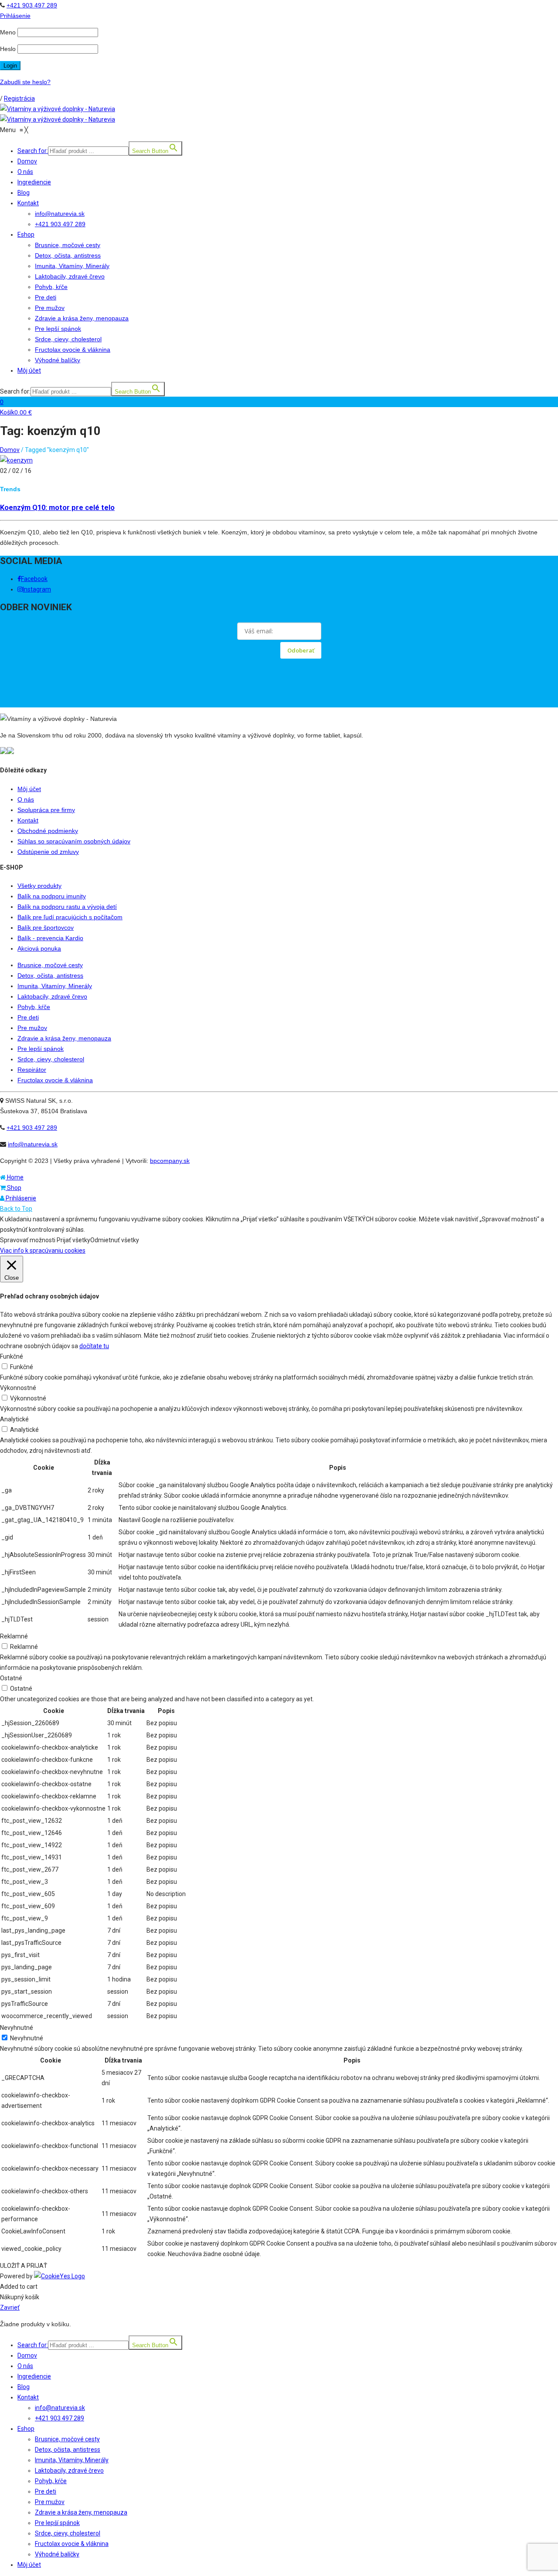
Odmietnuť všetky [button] (115, 1240)
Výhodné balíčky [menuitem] (57, 2554)
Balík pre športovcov (46, 928)
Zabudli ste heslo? (25, 82)
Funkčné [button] (12, 1356)
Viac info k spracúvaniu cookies (43, 1251)
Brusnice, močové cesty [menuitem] (67, 2439)
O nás (26, 799)
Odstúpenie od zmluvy (48, 852)
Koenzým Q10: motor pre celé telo (57, 508)
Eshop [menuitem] (26, 2429)
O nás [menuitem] (25, 2366)
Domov (10, 450)
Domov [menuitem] (27, 2355)
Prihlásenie (20, 1198)
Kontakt (28, 820)
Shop (14, 1188)
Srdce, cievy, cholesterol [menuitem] (68, 2533)
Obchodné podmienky (48, 831)
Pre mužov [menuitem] (50, 2502)
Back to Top (16, 1209)
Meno (8, 32)
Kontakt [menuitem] (28, 2397)
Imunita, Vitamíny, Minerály (55, 986)
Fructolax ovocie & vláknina (55, 1080)
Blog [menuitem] (24, 2387)
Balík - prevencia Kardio (50, 938)
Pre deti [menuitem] (46, 2491)
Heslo (8, 49)
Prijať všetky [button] (73, 1240)
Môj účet (29, 789)
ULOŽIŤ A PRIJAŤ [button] (24, 2266)
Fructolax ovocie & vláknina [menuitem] (72, 2544)
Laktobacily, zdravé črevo (52, 996)
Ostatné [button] (11, 1678)
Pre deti (28, 1017)
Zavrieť (10, 2308)
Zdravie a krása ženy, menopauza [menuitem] (81, 2512)
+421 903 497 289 (32, 5)
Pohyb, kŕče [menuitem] (51, 2481)
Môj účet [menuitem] (29, 2565)
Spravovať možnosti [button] (28, 1240)
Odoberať (301, 650)
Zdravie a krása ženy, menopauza (64, 1038)
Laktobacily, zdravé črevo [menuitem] (69, 2471)
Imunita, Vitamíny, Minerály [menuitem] (72, 2460)
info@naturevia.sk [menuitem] (60, 2408)
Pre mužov (32, 1028)
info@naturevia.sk (33, 1144)
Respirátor (32, 1070)
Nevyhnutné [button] (17, 2028)
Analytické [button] (14, 1419)
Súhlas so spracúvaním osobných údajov (74, 841)
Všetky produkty (39, 886)
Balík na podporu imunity (52, 896)
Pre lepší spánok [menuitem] (57, 2523)
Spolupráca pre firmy (46, 810)
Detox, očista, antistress (50, 975)
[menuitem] (288, 2343)
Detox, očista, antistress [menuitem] (68, 2450)
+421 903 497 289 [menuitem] (60, 2418)
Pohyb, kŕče (34, 1007)
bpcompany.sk (170, 1161)
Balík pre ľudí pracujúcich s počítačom (70, 917)
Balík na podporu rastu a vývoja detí (67, 907)
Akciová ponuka (39, 948)
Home (15, 1177)
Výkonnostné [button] (18, 1388)
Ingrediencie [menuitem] (34, 2376)
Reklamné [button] (14, 1636)
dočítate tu (94, 1346)
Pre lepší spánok (41, 1049)
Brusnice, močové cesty (50, 965)
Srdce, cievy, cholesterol (51, 1059)
